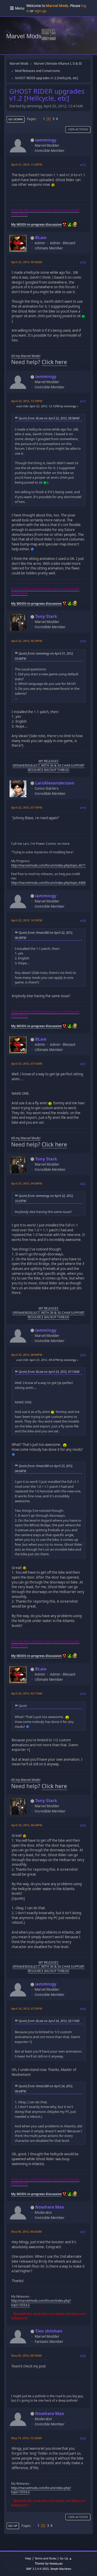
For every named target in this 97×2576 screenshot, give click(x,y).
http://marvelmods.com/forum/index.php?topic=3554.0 (41, 2303)
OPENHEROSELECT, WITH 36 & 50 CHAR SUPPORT (48, 765)
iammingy (46, 140)
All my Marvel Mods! (26, 356)
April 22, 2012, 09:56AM (27, 262)
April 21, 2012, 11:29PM (27, 164)
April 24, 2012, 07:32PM (27, 2008)
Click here (54, 362)
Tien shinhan (49, 2331)
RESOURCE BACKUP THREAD (48, 770)
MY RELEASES (48, 761)
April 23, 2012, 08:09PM (27, 1355)
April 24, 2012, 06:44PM (27, 1825)
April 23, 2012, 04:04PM (27, 1183)
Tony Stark (46, 616)
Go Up (13, 2526)
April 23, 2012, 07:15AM (27, 1064)
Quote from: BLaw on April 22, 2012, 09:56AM (49, 418)
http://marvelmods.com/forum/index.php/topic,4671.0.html (53, 865)
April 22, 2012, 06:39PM (27, 641)
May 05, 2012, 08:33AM (26, 2355)
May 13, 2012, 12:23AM (26, 2438)
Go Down (16, 119)
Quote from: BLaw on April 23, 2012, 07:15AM (49, 1372)
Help (28, 2558)
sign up (40, 11)
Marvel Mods (24, 36)
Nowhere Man (50, 2207)
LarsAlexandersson (55, 783)
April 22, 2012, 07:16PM (27, 807)
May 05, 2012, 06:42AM (26, 2231)
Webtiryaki (56, 2564)
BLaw (41, 238)
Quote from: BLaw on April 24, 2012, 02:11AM (49, 2021)
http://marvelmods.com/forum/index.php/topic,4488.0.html (53, 883)
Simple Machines (61, 2569)
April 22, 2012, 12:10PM (27, 401)
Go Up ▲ (66, 2558)
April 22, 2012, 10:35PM (27, 920)
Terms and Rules (46, 2558)
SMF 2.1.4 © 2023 (37, 2569)
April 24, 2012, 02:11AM (27, 1693)
